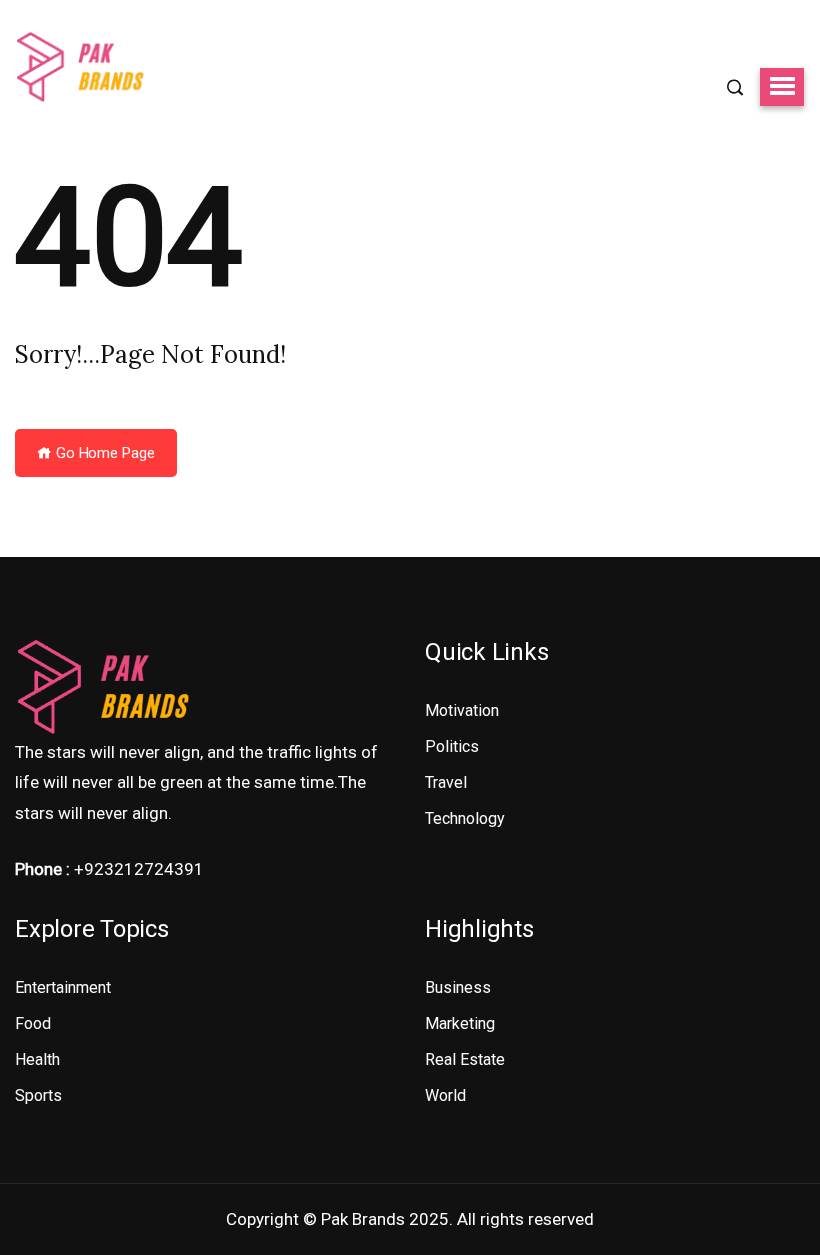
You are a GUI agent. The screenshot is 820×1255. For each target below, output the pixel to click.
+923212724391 (139, 869)
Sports (38, 1095)
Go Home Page (103, 453)
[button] (782, 87)
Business (458, 987)
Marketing (460, 1023)
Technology (465, 818)
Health (37, 1059)
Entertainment (63, 987)
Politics (452, 746)
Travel (446, 782)
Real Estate (465, 1059)
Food (33, 1023)
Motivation (462, 710)
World (445, 1095)
